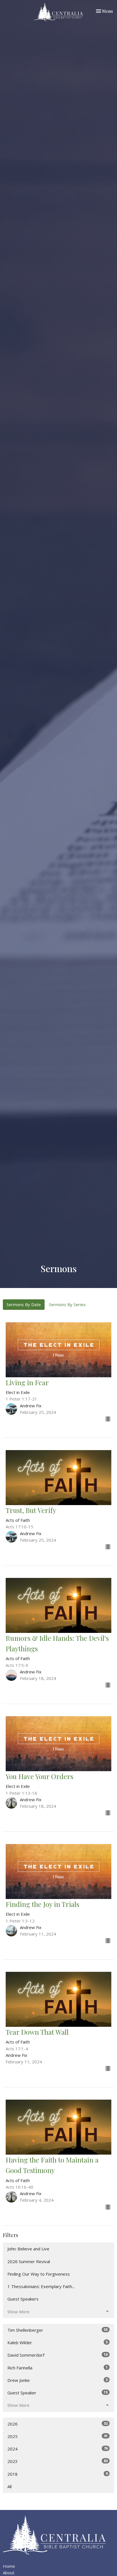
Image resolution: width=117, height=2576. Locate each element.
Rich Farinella (58, 2368)
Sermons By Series (67, 1304)
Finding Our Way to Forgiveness (39, 2274)
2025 (58, 2436)
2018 (58, 2474)
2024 (58, 2449)
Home (9, 2566)
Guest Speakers (23, 2299)
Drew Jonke (58, 2380)
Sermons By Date (24, 1304)
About (9, 2573)
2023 (58, 2461)
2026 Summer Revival (29, 2261)
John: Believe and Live (28, 2249)
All (10, 2486)
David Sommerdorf (58, 2355)
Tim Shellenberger (58, 2330)
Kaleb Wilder (58, 2342)
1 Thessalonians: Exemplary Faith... (41, 2286)
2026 (58, 2424)
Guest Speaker (58, 2393)
